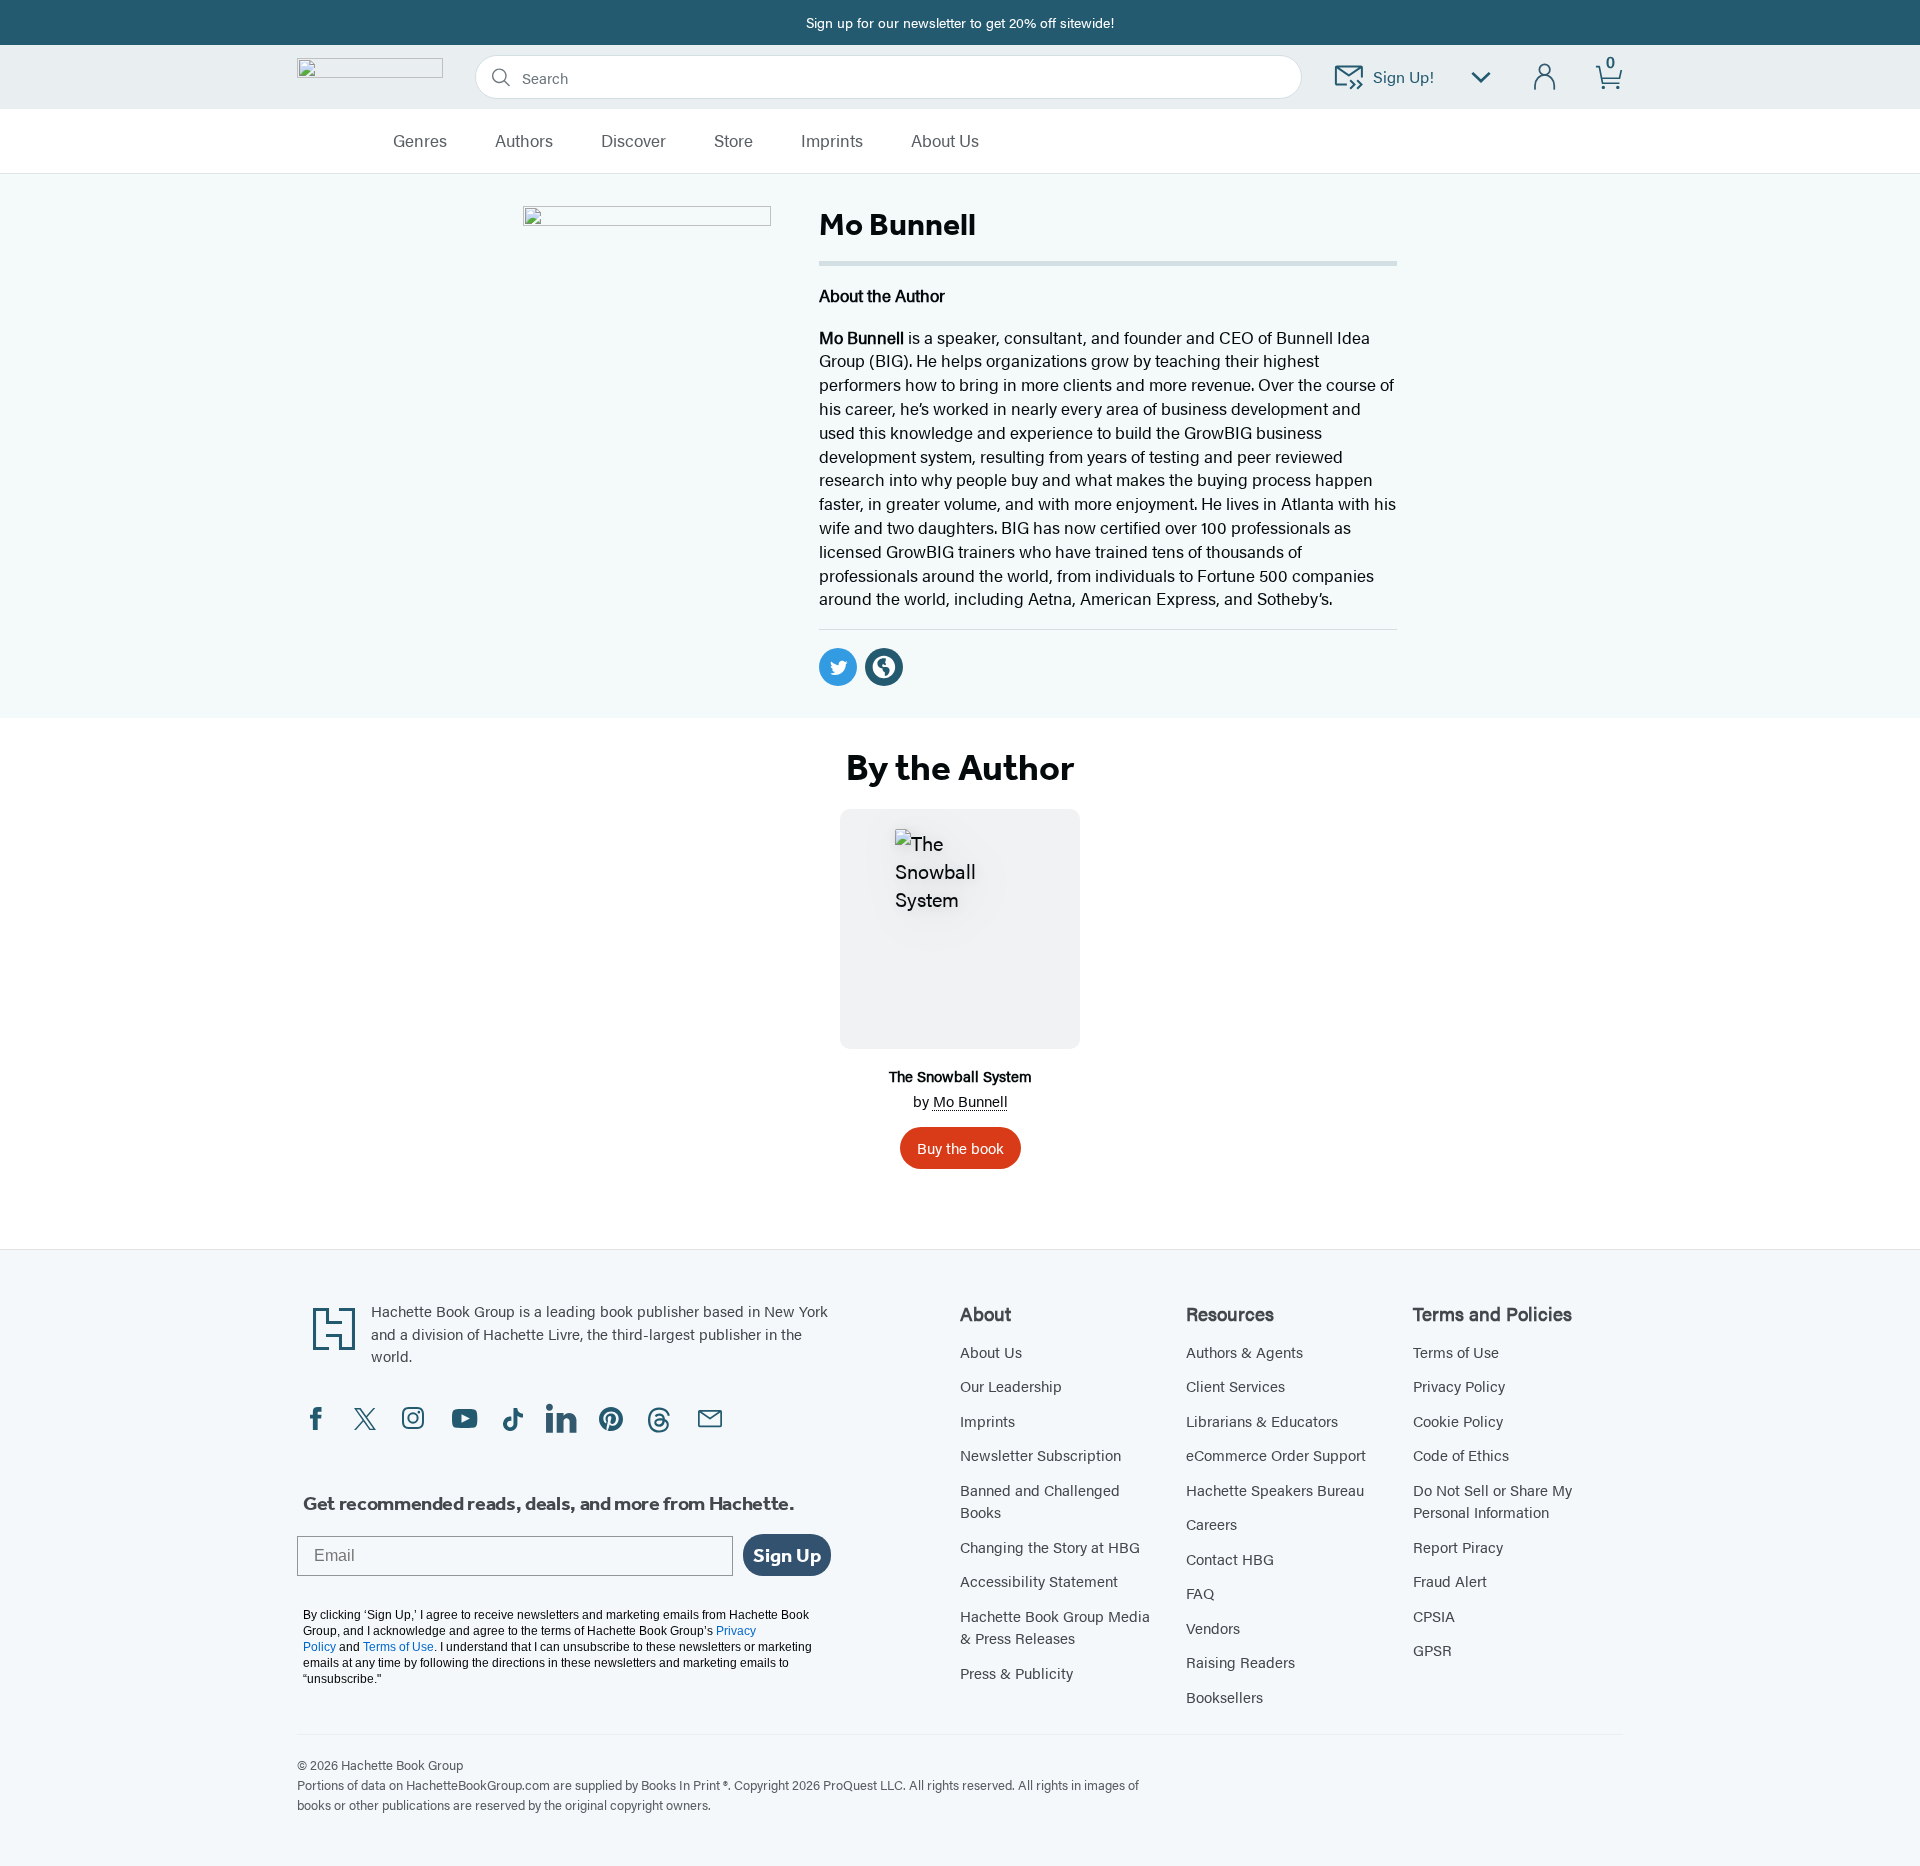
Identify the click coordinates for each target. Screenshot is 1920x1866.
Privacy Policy (1459, 1385)
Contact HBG (1230, 1558)
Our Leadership (1011, 1385)
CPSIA (1434, 1615)
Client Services (1235, 1385)
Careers (1211, 1523)
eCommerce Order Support (1276, 1454)
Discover (633, 141)
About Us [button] (945, 141)
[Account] (1545, 77)
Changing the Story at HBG (1050, 1546)
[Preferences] (1481, 77)
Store (733, 141)
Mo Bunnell (970, 1100)
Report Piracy (1458, 1546)
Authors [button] (524, 141)
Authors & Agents (1244, 1351)
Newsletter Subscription (1040, 1454)
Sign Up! (1403, 76)
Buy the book (960, 1147)
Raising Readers (1240, 1661)
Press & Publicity (1016, 1672)
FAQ (1200, 1592)
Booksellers (1224, 1696)
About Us (991, 1351)
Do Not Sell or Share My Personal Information (1492, 1501)
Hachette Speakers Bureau (1275, 1489)
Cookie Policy (1458, 1420)
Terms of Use (1456, 1351)
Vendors (1213, 1627)
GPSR (1432, 1649)
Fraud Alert (1450, 1580)
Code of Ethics (1461, 1454)
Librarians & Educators (1262, 1420)
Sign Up (787, 1555)
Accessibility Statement (1039, 1580)
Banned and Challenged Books (1040, 1501)
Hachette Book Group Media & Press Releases (1055, 1627)
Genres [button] (420, 141)
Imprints (832, 141)
